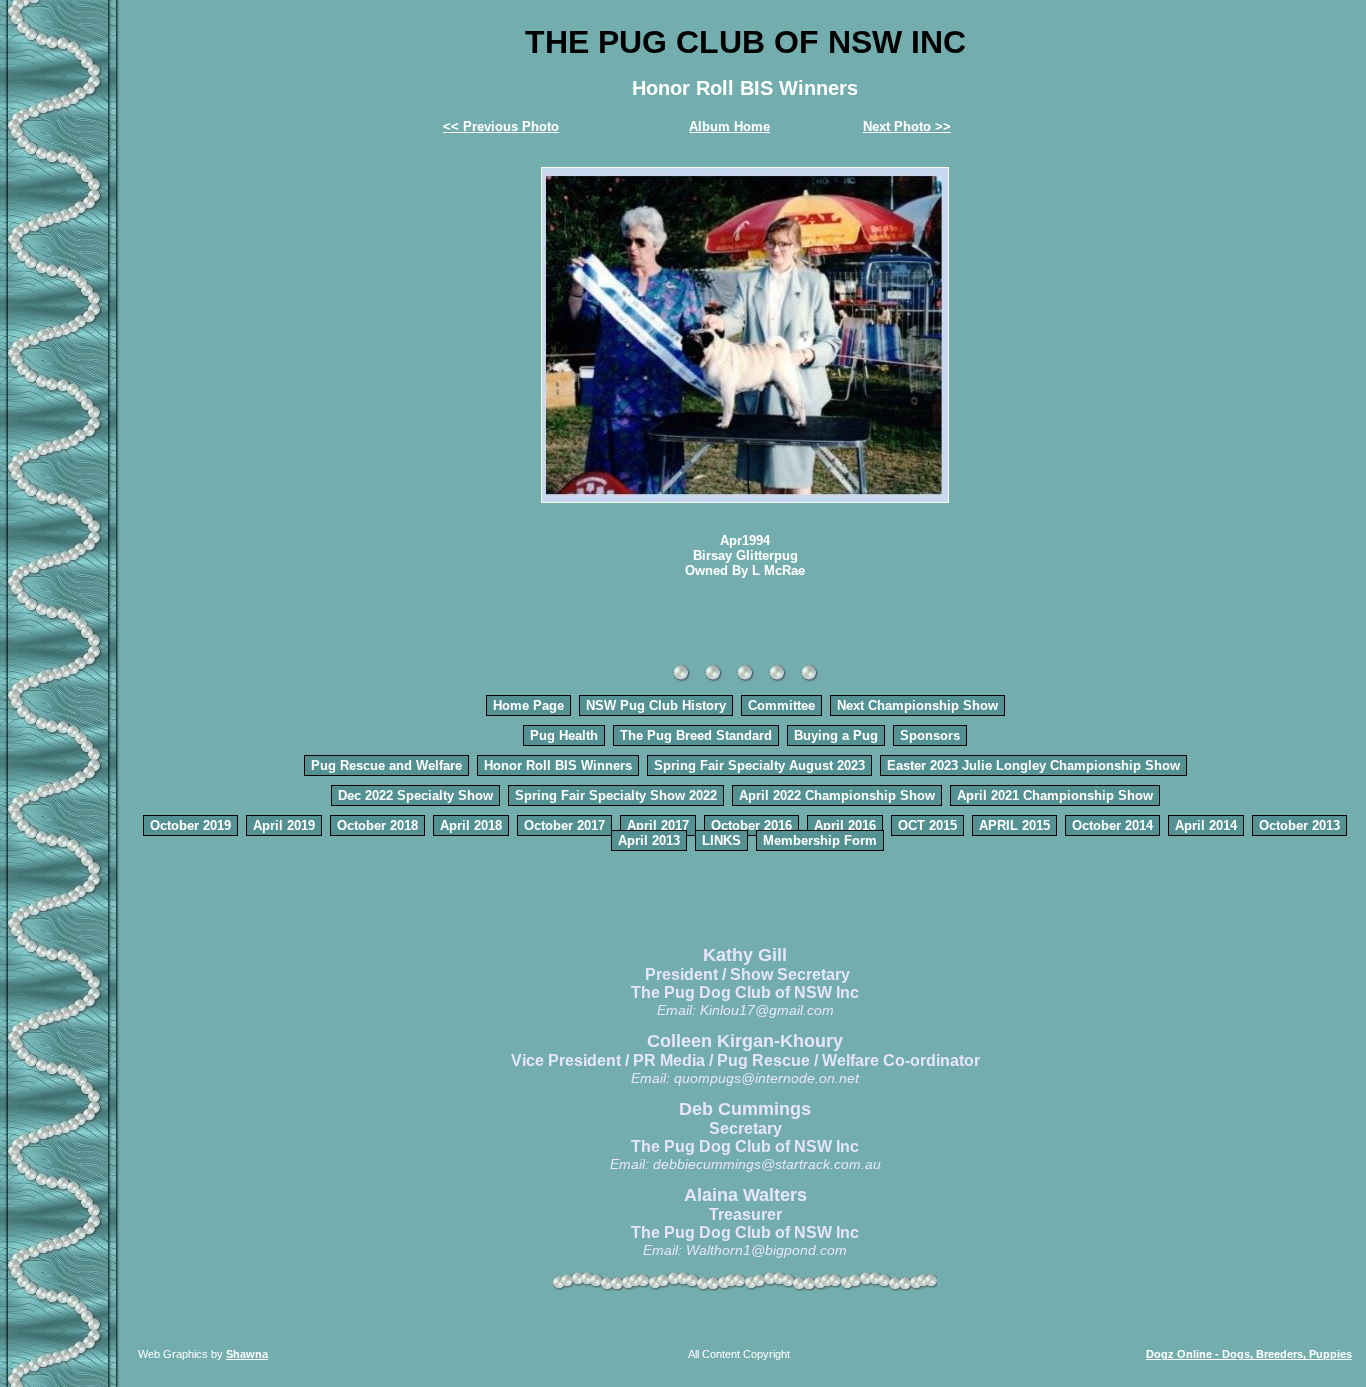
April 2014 (1206, 825)
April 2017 (658, 825)
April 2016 (845, 825)
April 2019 (284, 825)
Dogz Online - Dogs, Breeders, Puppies (1249, 1354)
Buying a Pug (836, 735)
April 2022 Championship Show (837, 795)
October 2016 (751, 825)
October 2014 (1112, 825)
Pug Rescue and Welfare (386, 765)
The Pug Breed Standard (696, 735)
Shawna (247, 1354)
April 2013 (649, 840)
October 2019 (190, 825)
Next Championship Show (917, 705)
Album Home (729, 126)
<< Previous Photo (501, 126)
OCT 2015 (927, 825)
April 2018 (471, 825)
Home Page (528, 705)
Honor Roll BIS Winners (558, 765)
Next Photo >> (907, 126)
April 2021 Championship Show (1055, 795)
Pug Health (564, 735)
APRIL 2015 (1014, 825)
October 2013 (1299, 825)
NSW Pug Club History (656, 705)
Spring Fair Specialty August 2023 (759, 765)
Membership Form (820, 840)
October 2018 (377, 825)
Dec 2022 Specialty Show (415, 795)
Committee (781, 705)
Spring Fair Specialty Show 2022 (616, 795)
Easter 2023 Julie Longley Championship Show (1033, 765)
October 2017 (564, 825)
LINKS (721, 840)
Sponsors (930, 735)
